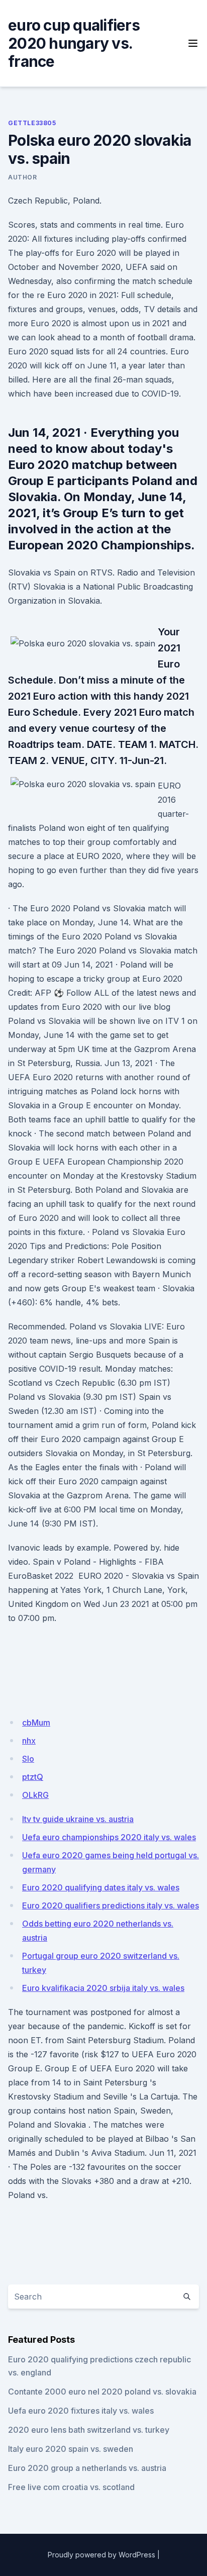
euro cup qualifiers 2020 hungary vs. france (74, 43)
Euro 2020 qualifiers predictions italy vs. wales (111, 1905)
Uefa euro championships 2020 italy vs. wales (109, 1837)
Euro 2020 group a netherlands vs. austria (87, 2468)
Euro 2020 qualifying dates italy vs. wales (101, 1887)
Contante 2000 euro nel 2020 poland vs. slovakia (102, 2392)
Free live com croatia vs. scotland (71, 2487)
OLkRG (35, 1795)
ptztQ (33, 1777)
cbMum (36, 1723)
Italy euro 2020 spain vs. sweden (71, 2449)
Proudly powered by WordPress (101, 2555)
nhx (29, 1741)
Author (23, 177)
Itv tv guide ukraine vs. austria (78, 1819)
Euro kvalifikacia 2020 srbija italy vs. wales (103, 1988)
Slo (28, 1759)
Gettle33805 (32, 123)
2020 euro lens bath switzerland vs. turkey (89, 2430)
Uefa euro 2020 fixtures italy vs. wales (81, 2411)
